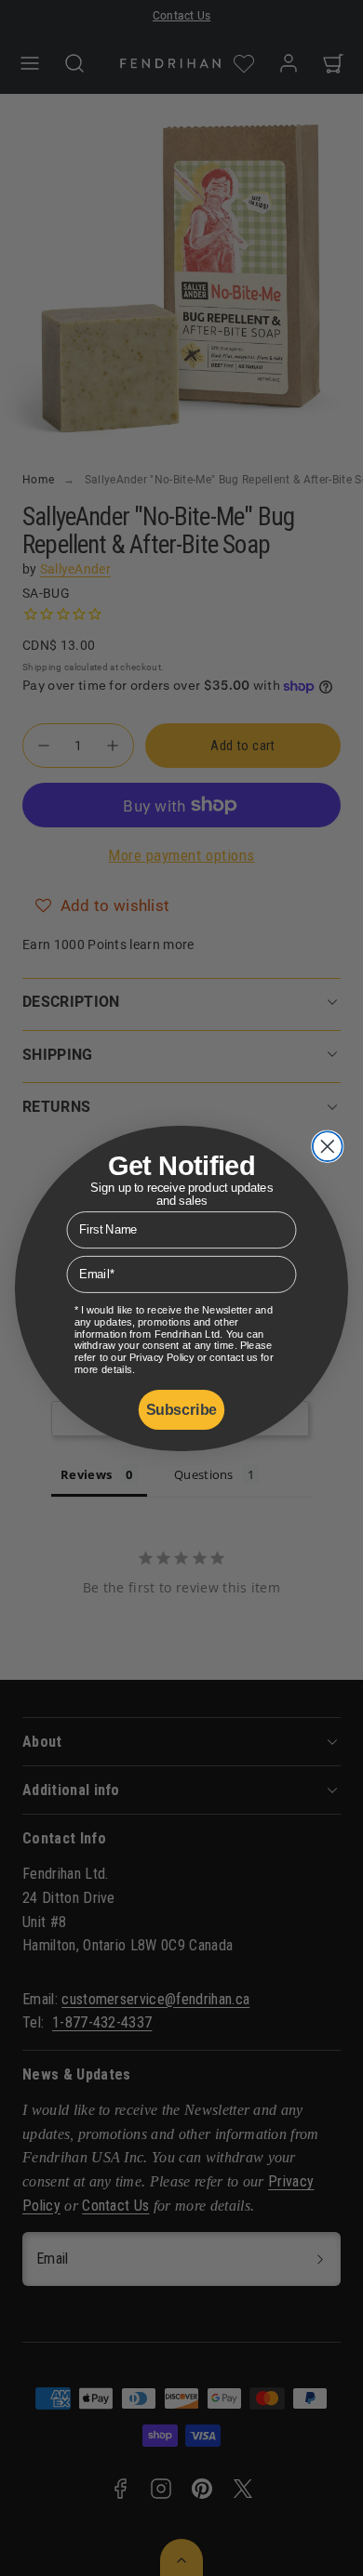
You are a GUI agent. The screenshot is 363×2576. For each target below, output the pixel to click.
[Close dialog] (328, 1146)
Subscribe (181, 1409)
